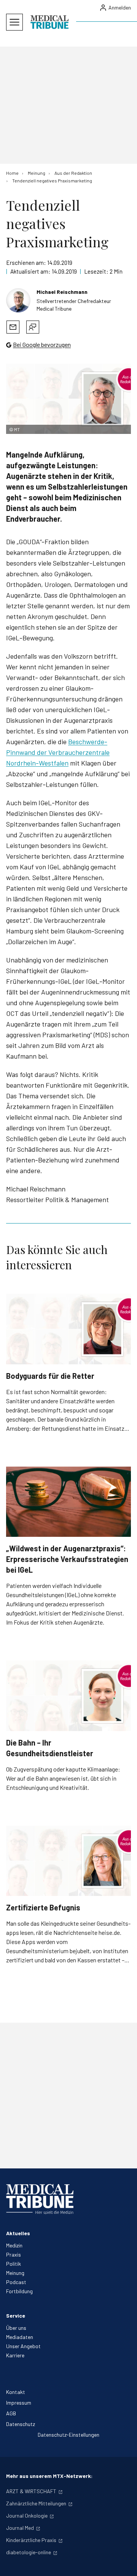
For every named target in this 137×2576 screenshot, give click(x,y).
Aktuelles (18, 2233)
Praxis (14, 2254)
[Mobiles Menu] (14, 22)
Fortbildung (19, 2291)
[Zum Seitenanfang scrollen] (123, 2562)
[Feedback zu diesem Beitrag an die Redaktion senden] (33, 327)
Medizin (14, 2245)
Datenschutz (21, 2424)
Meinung (15, 2273)
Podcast (16, 2282)
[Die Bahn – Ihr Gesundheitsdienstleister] (68, 1696)
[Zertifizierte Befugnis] (68, 1861)
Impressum (19, 2403)
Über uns (16, 2328)
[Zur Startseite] (49, 22)
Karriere (15, 2355)
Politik (14, 2264)
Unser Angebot (23, 2346)
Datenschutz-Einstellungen (68, 2435)
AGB (11, 2413)
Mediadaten (20, 2337)
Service (16, 2316)
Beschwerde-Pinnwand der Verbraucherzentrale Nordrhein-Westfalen (58, 752)
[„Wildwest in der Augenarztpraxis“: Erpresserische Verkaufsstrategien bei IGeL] (68, 1502)
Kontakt (16, 2392)
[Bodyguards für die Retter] (68, 1329)
